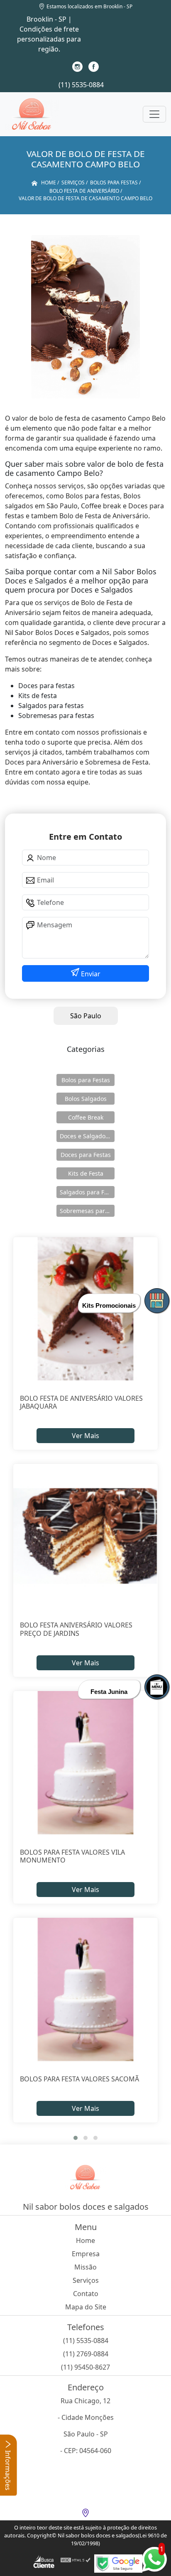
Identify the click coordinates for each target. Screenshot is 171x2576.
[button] (76, 2138)
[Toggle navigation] (154, 114)
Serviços (86, 2280)
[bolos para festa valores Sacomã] (85, 1990)
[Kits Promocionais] (157, 1301)
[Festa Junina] (157, 1687)
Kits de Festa (86, 1173)
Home (85, 2240)
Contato (86, 2294)
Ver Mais (85, 1436)
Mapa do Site (86, 2307)
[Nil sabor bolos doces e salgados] (32, 114)
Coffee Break (86, 1117)
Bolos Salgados (86, 1099)
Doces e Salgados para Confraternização (87, 1136)
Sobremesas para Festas (87, 1211)
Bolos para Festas (86, 1080)
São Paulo (86, 1016)
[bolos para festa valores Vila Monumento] (85, 1763)
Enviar (90, 974)
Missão (85, 2267)
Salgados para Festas (87, 1192)
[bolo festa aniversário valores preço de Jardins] (85, 1536)
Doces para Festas (86, 1155)
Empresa (86, 2254)
